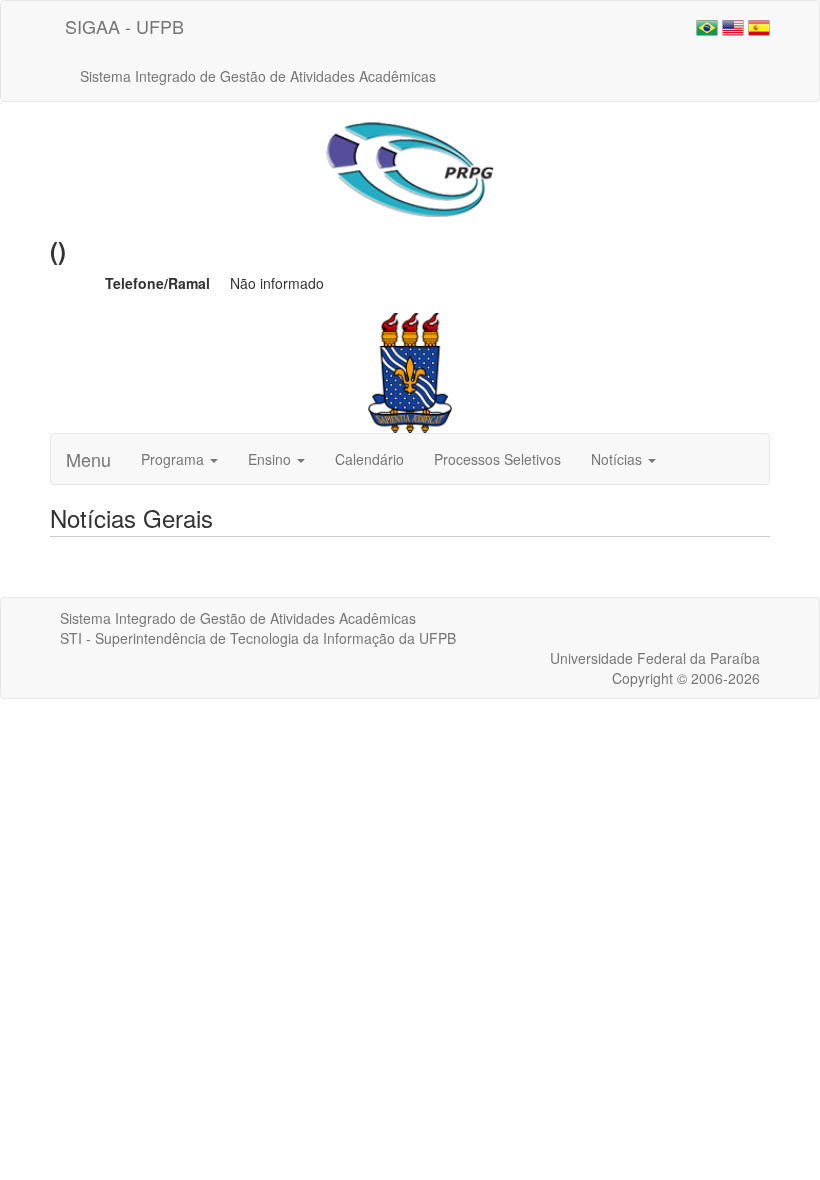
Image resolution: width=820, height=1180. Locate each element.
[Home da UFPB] (410, 371)
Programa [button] (174, 459)
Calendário (369, 459)
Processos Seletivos (497, 459)
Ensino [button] (271, 459)
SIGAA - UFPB (124, 26)
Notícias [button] (618, 459)
